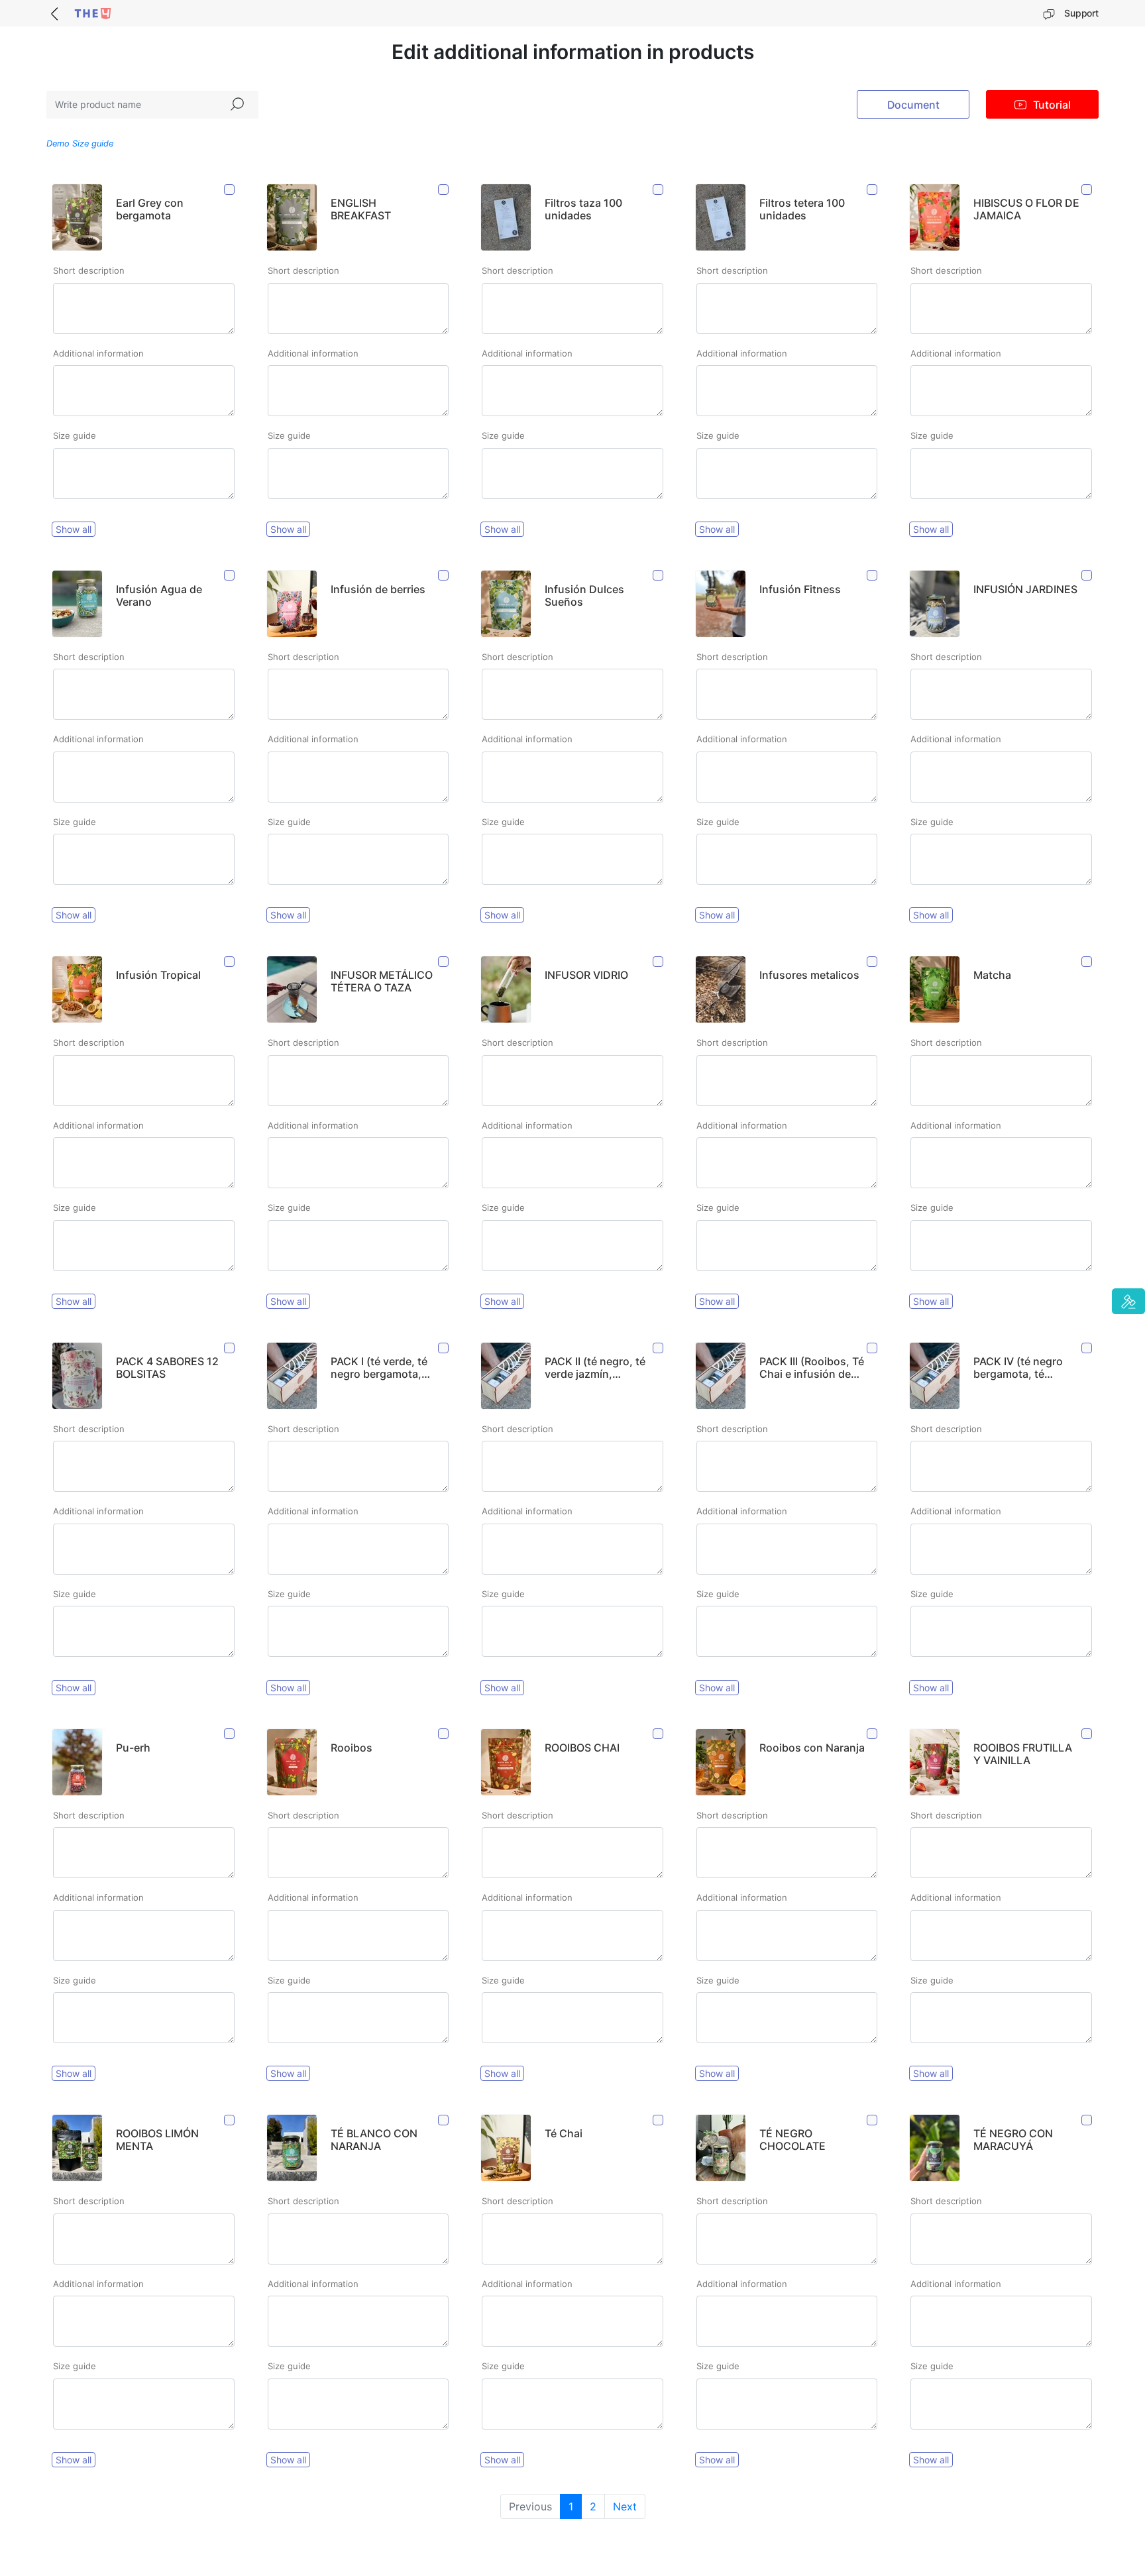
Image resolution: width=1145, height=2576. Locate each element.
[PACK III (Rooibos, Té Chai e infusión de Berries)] (873, 1348)
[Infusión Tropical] (230, 962)
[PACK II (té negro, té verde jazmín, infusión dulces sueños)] (659, 1348)
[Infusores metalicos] (873, 962)
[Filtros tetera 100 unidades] (873, 190)
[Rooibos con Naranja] (873, 1734)
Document (913, 105)
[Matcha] (1087, 962)
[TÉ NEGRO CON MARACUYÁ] (1087, 2120)
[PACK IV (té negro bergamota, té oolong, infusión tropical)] (1087, 1348)
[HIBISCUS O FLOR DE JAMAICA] (1087, 190)
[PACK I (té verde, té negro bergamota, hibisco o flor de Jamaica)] (444, 1348)
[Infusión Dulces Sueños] (659, 576)
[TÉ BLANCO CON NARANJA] (444, 2120)
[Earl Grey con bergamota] (230, 190)
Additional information (98, 353)
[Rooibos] (444, 1734)
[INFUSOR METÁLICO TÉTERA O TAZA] (444, 962)
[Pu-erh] (230, 1734)
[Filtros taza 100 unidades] (659, 190)
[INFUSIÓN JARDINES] (1087, 576)
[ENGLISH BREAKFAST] (444, 190)
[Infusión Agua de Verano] (230, 576)
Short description (89, 270)
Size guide (75, 435)
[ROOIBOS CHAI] (659, 1734)
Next (625, 2506)
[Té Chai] (659, 2120)
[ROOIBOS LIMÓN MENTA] (230, 2120)
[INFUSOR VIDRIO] (659, 962)
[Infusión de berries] (444, 576)
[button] (1128, 1302)
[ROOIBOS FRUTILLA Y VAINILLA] (1087, 1734)
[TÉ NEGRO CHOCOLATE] (873, 2120)
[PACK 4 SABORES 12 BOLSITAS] (230, 1348)
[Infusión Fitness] (873, 576)
